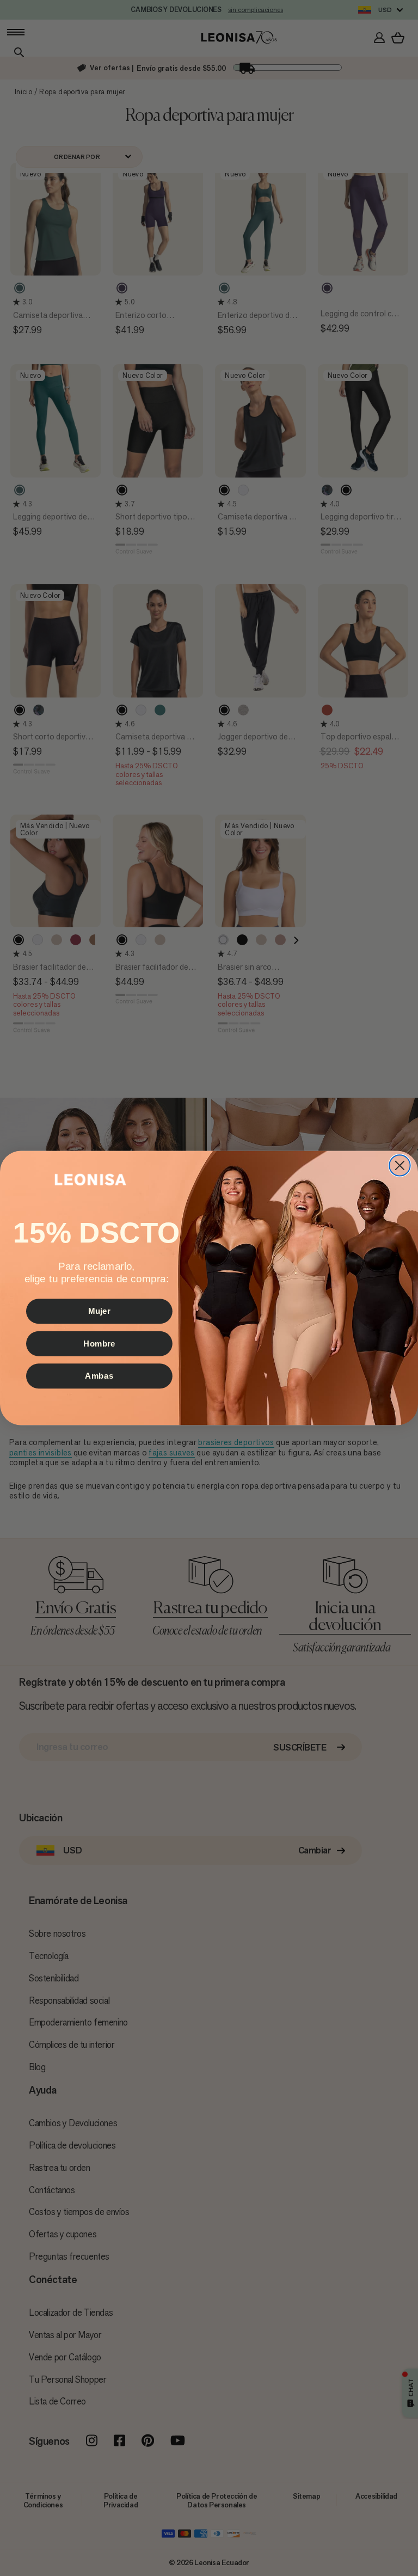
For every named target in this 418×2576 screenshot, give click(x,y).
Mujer (99, 1311)
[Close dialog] (399, 1165)
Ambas (99, 1376)
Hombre (99, 1343)
